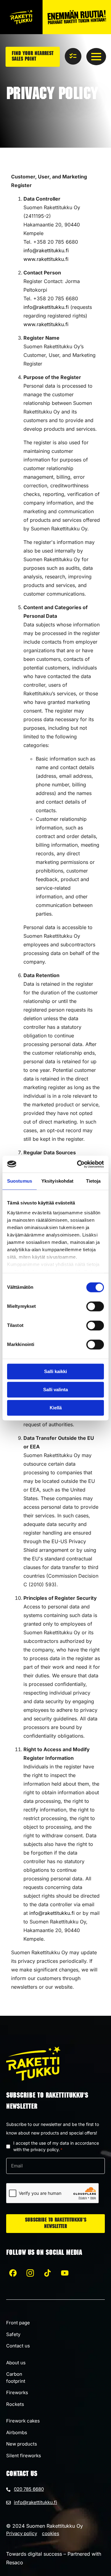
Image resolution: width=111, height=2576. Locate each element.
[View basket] (73, 56)
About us (16, 2363)
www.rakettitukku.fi (46, 259)
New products (22, 2444)
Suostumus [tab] (20, 1181)
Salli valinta (55, 1390)
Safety (13, 2334)
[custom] (13, 2273)
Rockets (15, 2404)
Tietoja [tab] (93, 1181)
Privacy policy (22, 2533)
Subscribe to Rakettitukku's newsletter (56, 2224)
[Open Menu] (96, 57)
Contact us (18, 2346)
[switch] (95, 1306)
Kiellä (56, 1408)
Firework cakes (23, 2421)
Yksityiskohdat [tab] (57, 1181)
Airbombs (17, 2432)
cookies (51, 2533)
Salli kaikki (55, 1371)
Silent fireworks (24, 2456)
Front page (18, 2323)
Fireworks (17, 2392)
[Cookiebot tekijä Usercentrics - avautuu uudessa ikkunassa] (78, 1164)
